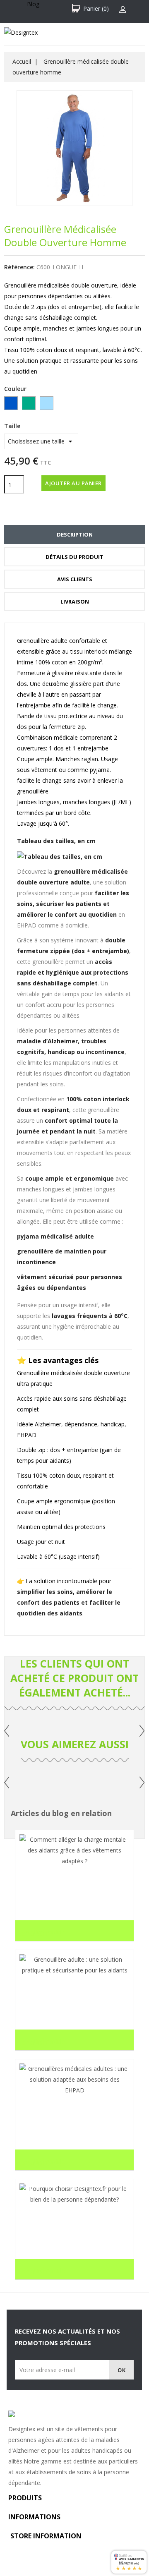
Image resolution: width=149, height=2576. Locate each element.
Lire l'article (43, 1933)
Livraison (75, 601)
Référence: (19, 267)
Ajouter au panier (73, 483)
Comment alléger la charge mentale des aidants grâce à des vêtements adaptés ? (73, 1896)
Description (75, 534)
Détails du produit (74, 557)
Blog (33, 4)
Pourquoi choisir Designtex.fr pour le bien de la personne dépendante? (69, 2234)
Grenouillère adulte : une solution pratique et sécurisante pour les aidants (73, 2005)
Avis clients (75, 579)
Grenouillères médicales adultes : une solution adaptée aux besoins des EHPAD (74, 2125)
